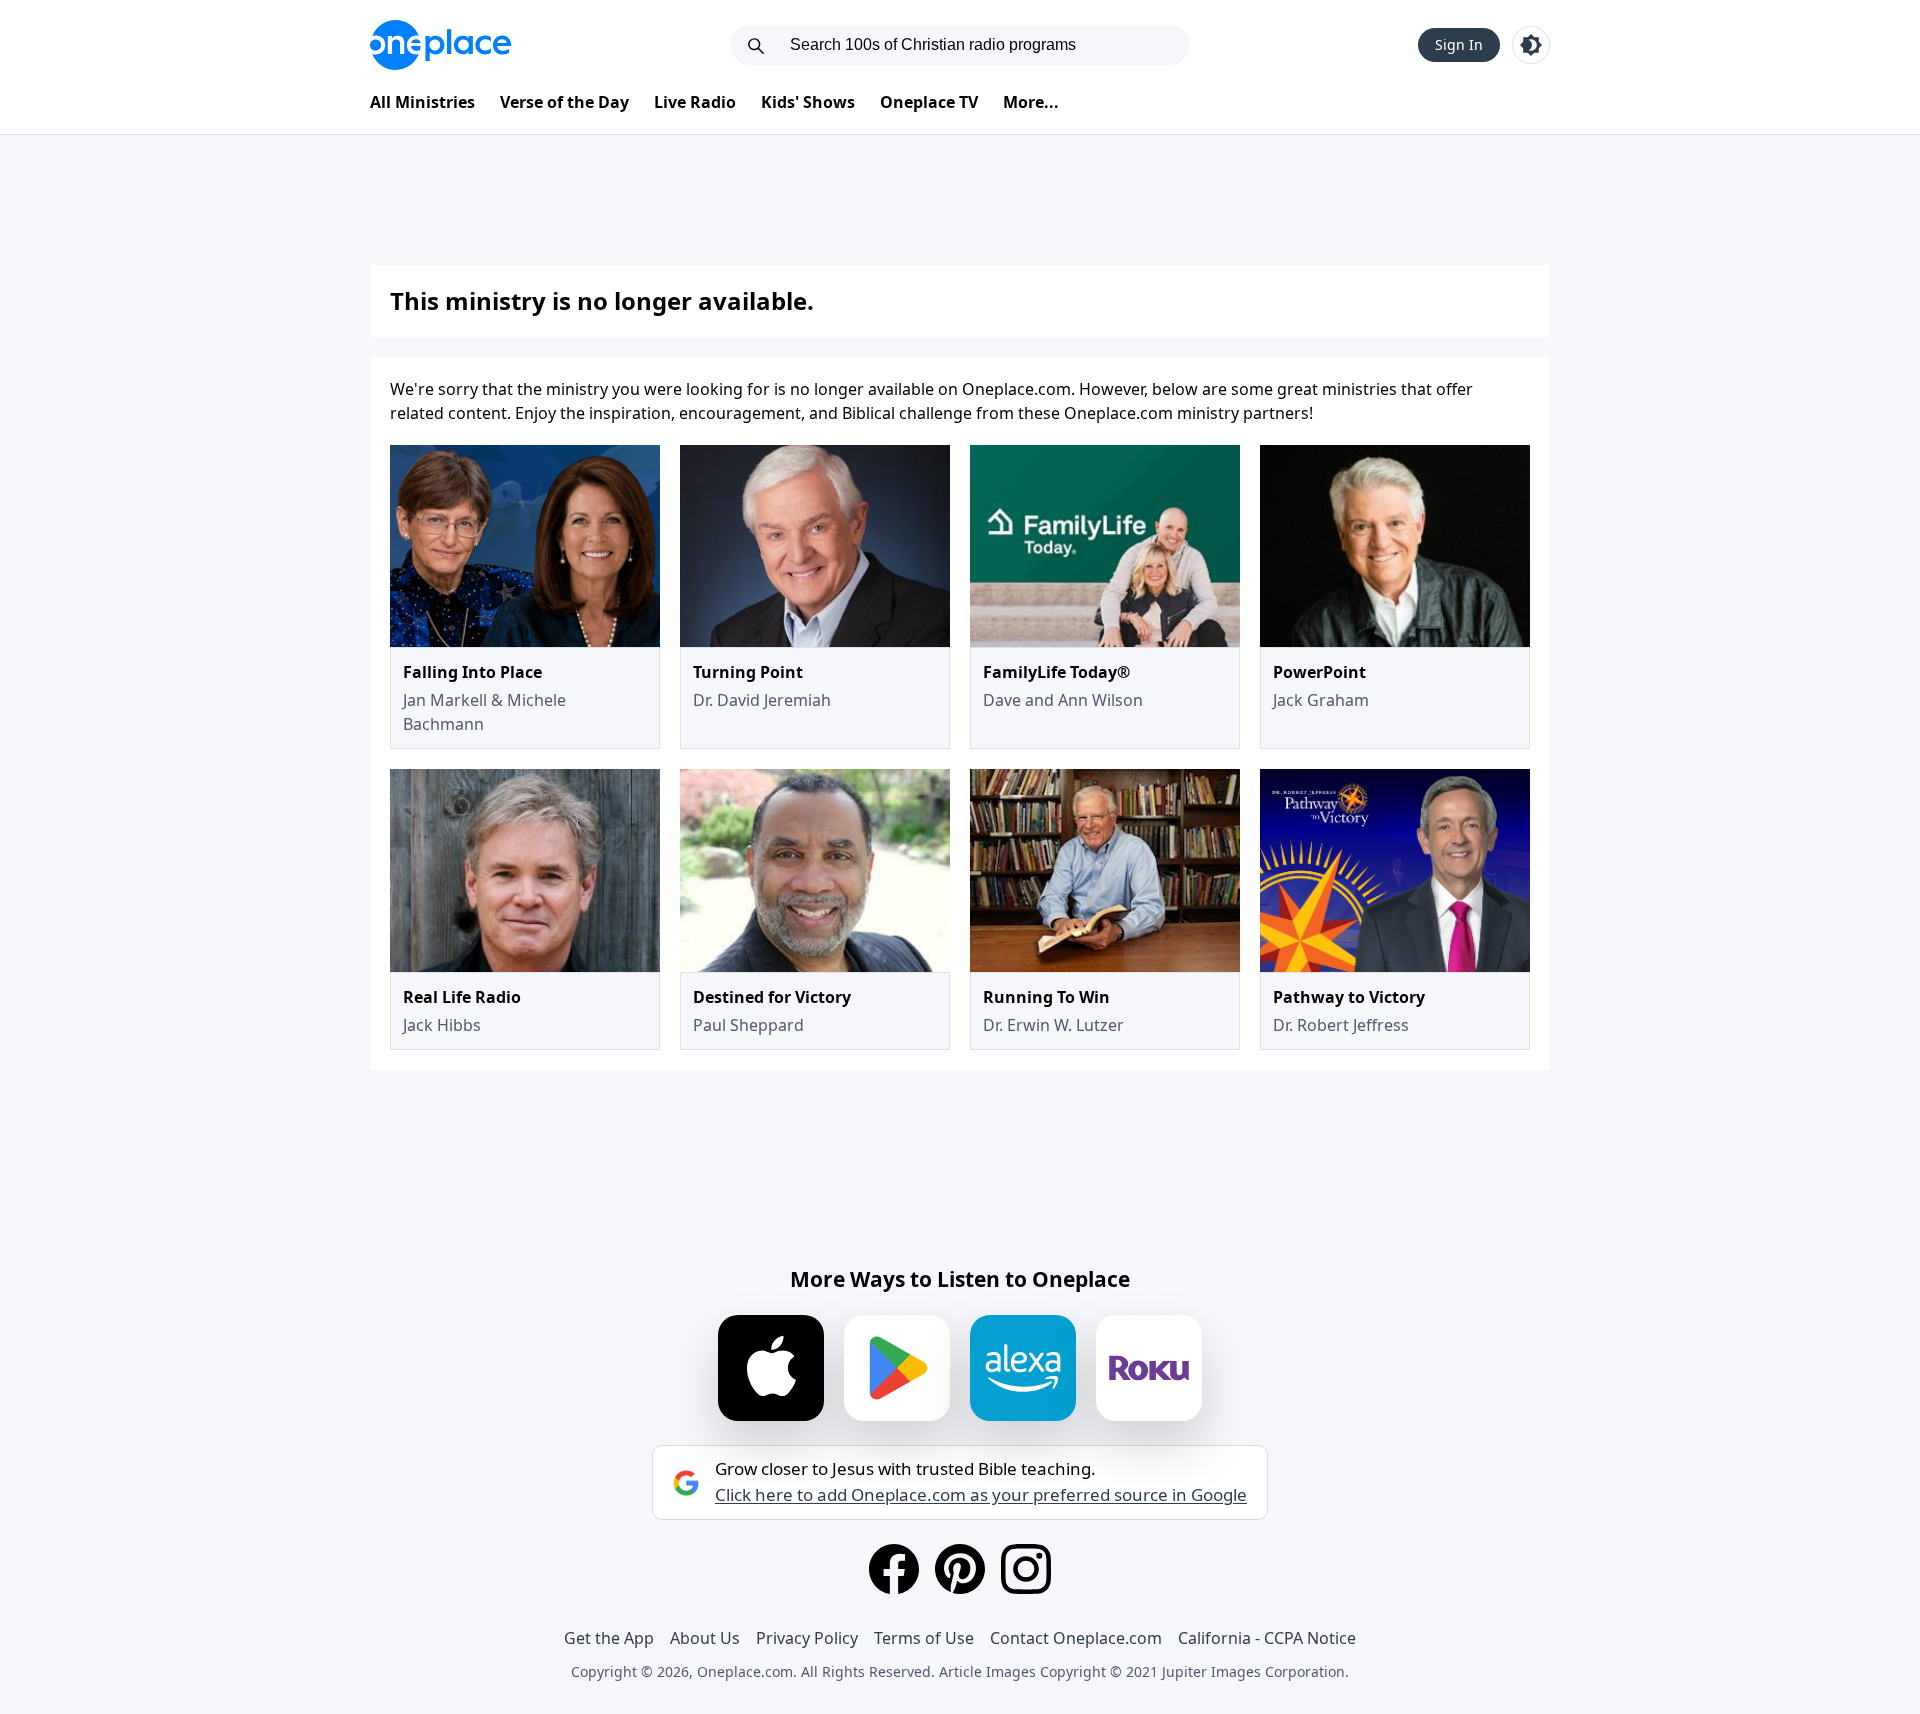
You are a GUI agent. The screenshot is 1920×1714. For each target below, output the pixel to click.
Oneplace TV (929, 102)
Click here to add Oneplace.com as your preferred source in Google (981, 1495)
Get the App (609, 1638)
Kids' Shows (808, 102)
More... (1031, 102)
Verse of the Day (564, 102)
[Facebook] (894, 1569)
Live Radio (695, 102)
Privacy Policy (807, 1638)
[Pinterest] (960, 1569)
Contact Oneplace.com (1076, 1638)
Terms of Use (924, 1638)
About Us (705, 1638)
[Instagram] (1026, 1569)
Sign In (1459, 44)
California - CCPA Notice (1267, 1638)
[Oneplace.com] (440, 45)
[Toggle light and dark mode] (1531, 45)
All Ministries (422, 102)
